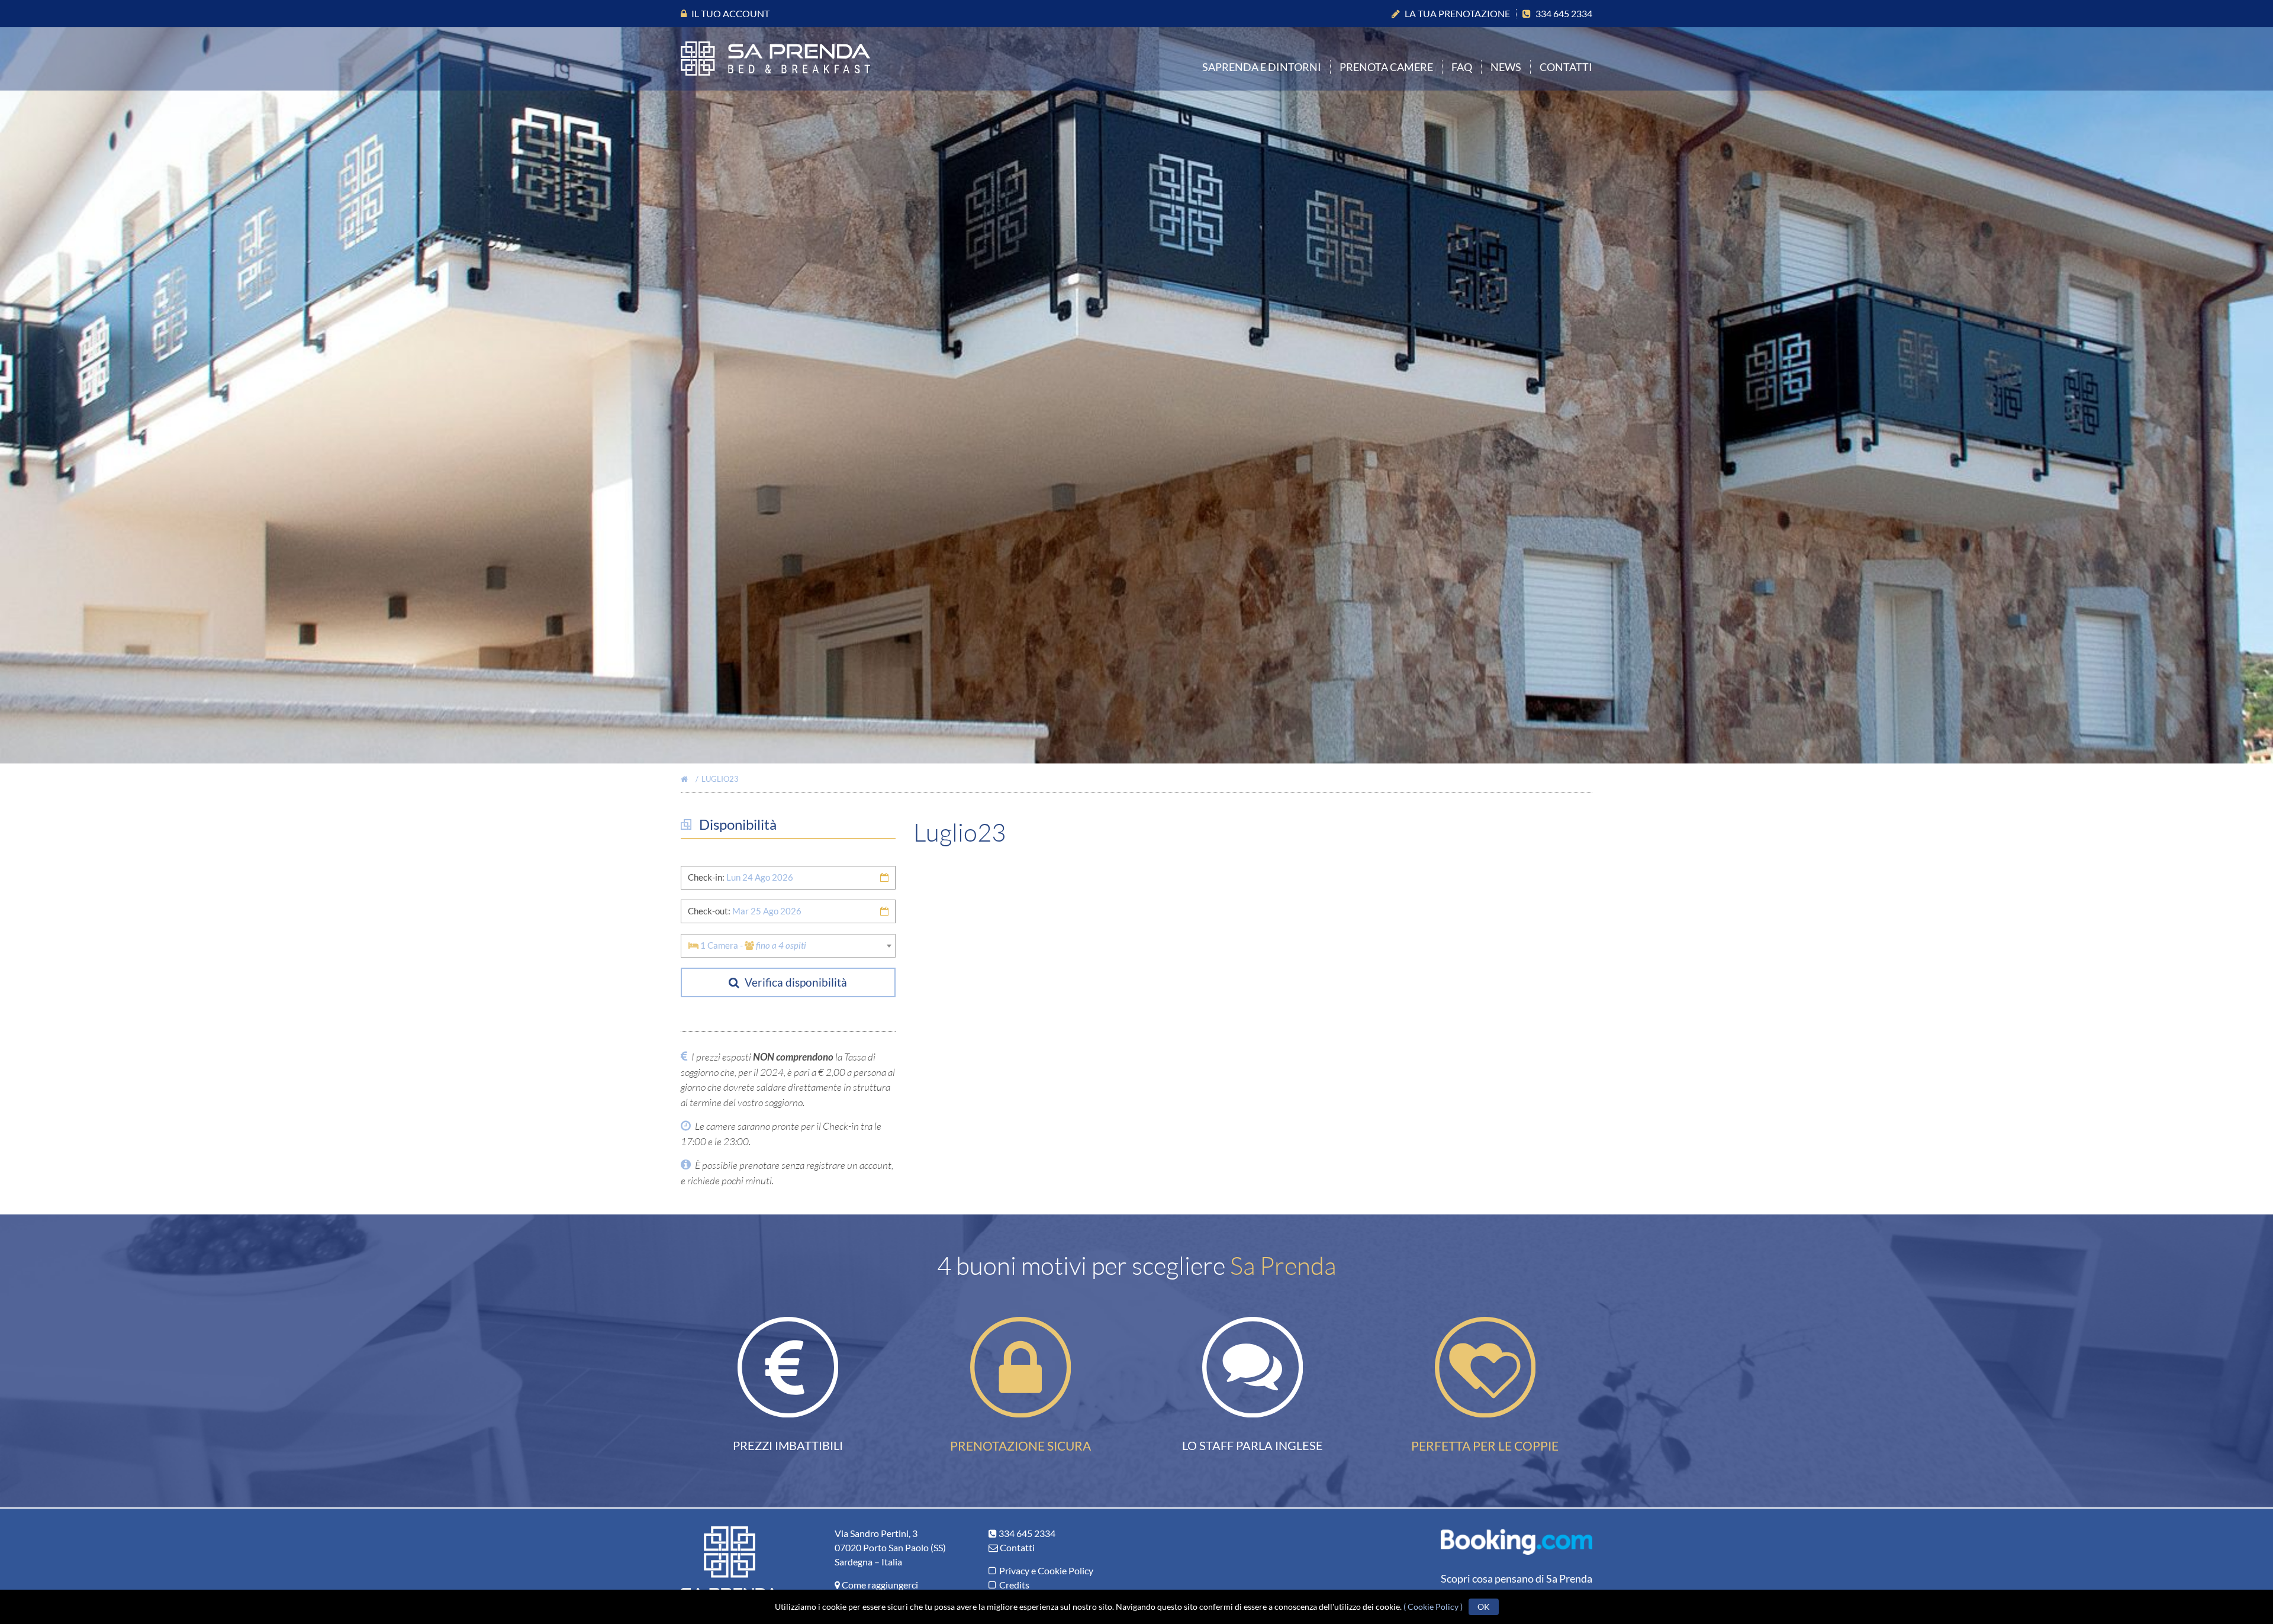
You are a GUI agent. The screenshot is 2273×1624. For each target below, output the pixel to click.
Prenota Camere (1386, 67)
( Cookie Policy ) (1433, 1607)
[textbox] (788, 945)
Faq (1462, 67)
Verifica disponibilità (795, 982)
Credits (1014, 1585)
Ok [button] (1484, 1607)
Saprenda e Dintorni (1262, 67)
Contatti (1566, 67)
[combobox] (788, 946)
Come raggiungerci (880, 1585)
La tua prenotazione (1457, 13)
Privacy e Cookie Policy (1046, 1570)
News (1506, 67)
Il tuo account (730, 13)
